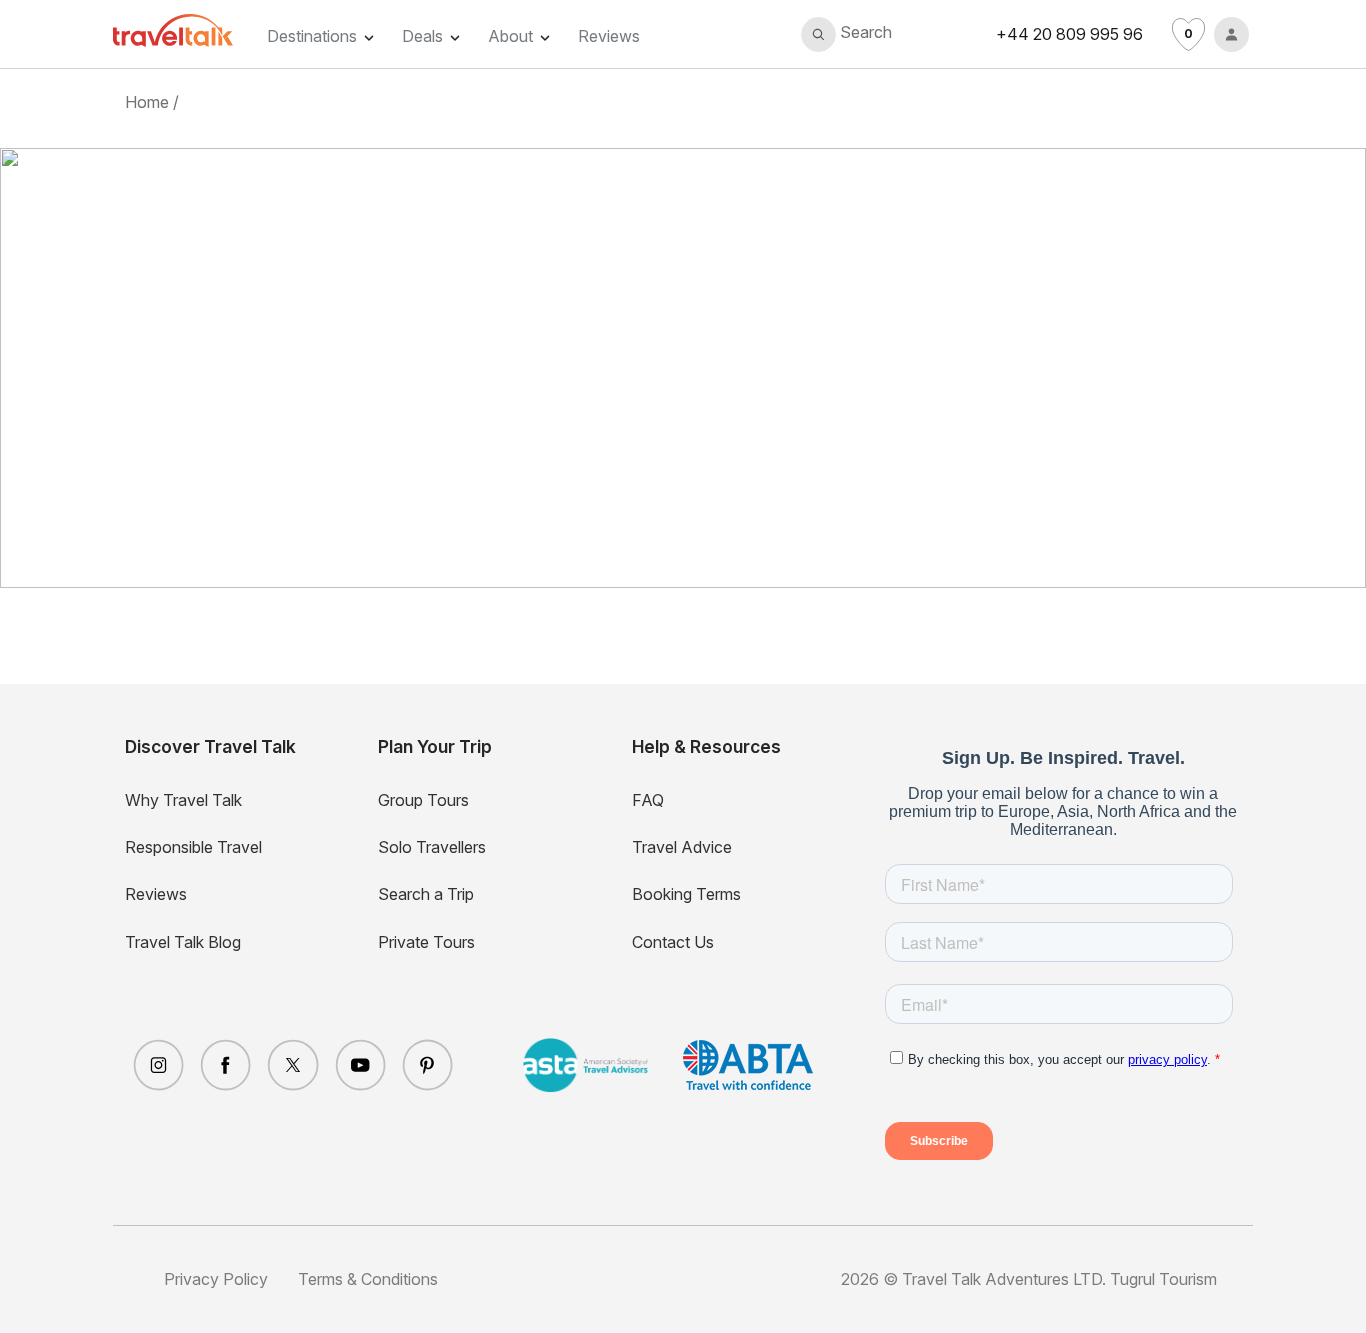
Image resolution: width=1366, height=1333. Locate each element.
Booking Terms (686, 894)
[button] (846, 34)
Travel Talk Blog (183, 942)
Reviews (609, 36)
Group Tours (423, 800)
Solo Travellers (432, 847)
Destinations (312, 36)
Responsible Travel (193, 847)
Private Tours (426, 942)
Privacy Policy (216, 1279)
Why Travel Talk (183, 800)
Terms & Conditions (368, 1279)
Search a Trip (426, 894)
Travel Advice (682, 847)
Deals (422, 36)
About (510, 36)
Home (147, 102)
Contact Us (673, 942)
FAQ (648, 800)
